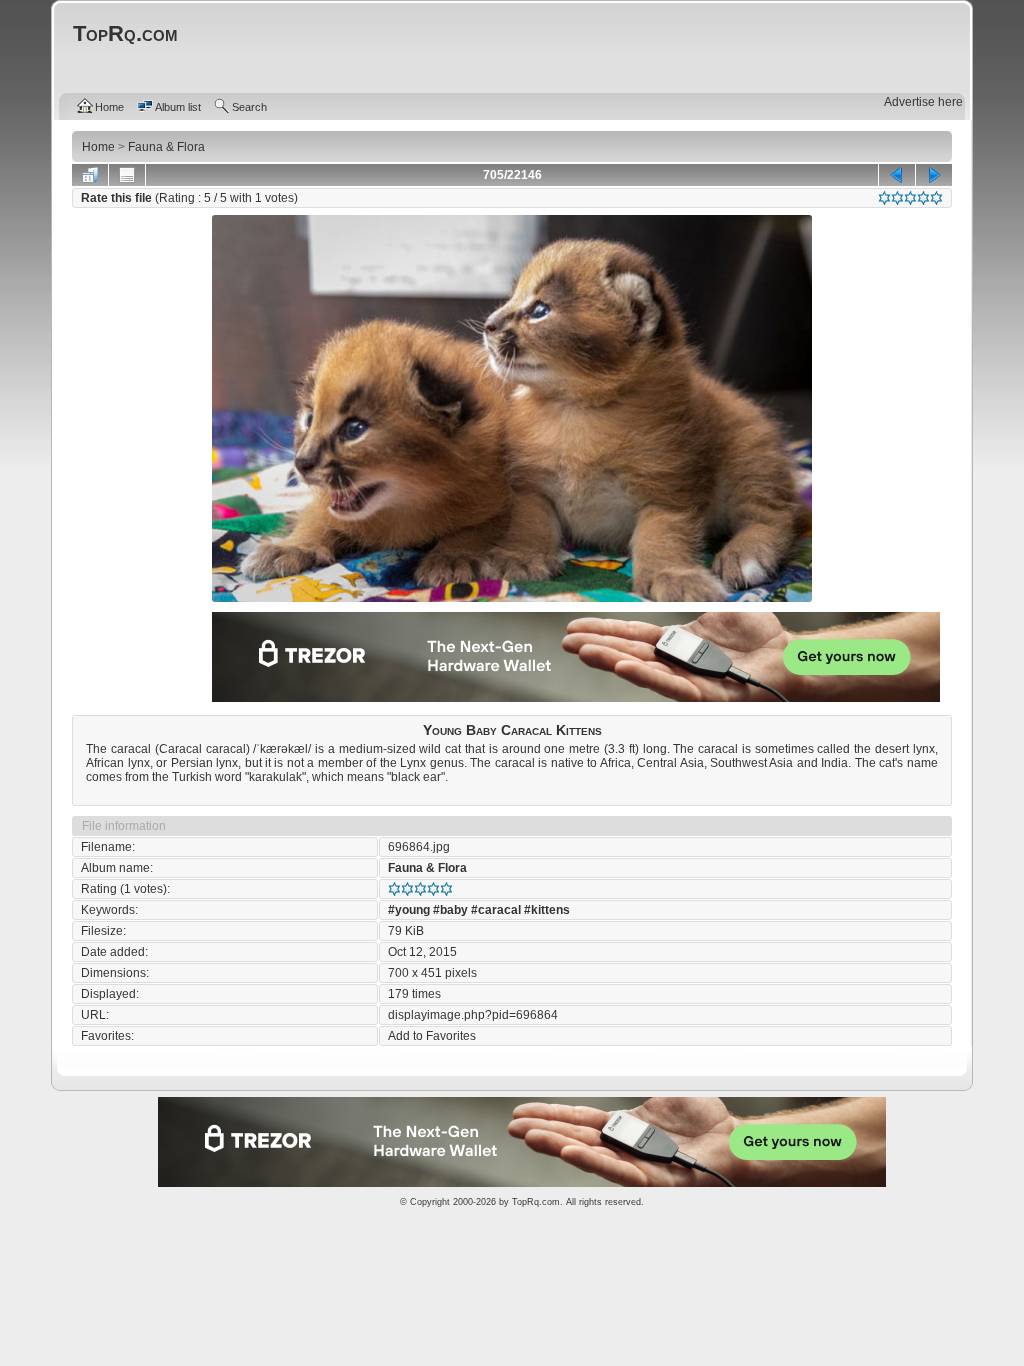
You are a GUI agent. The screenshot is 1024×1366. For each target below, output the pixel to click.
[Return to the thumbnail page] (90, 175)
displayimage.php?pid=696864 (473, 1015)
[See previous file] (897, 175)
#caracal (496, 910)
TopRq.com (536, 1202)
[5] (936, 198)
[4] (923, 198)
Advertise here (923, 102)
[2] (897, 198)
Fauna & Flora (427, 868)
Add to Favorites (432, 1036)
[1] (884, 198)
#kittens (547, 910)
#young (409, 910)
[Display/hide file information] (127, 175)
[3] (910, 198)
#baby (450, 910)
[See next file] (934, 175)
